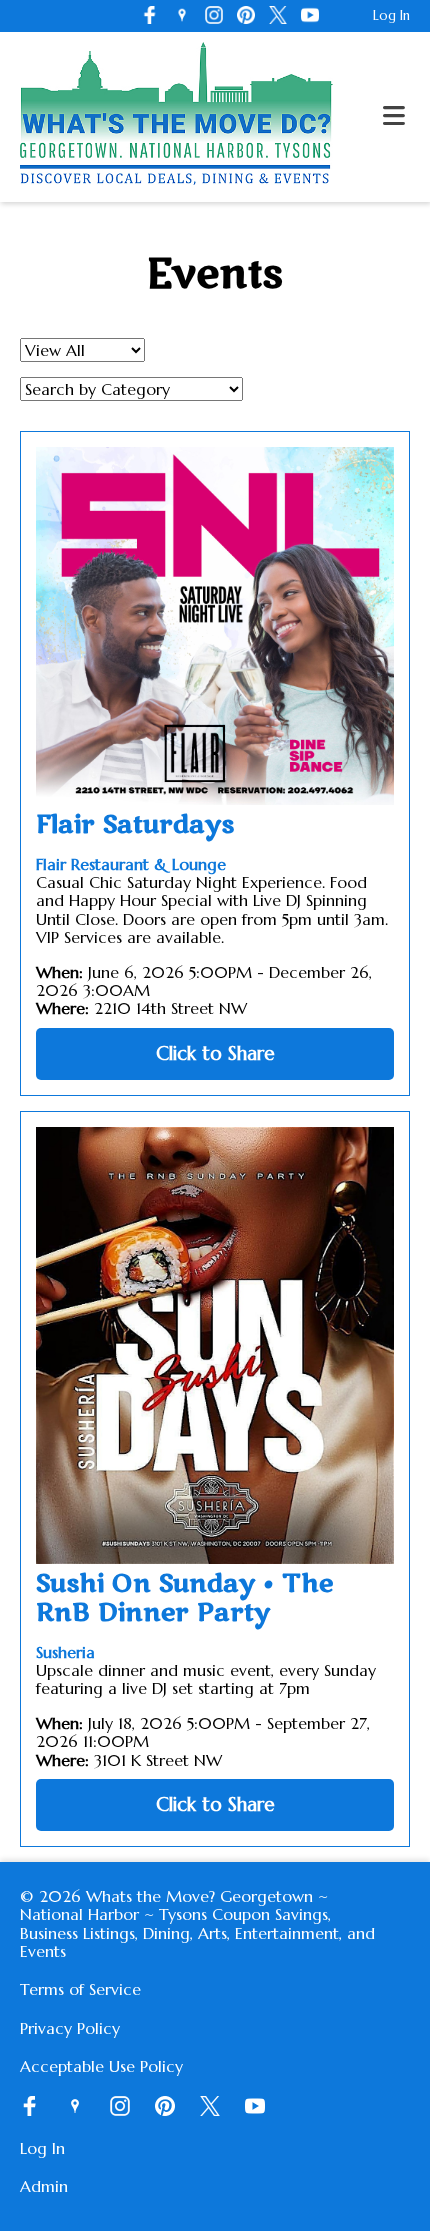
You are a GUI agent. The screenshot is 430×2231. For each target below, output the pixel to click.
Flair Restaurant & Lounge (131, 864)
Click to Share (215, 1053)
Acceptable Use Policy (101, 2066)
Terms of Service (80, 1989)
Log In (391, 15)
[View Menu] (394, 116)
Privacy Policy (70, 2028)
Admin (44, 2186)
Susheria (65, 1652)
